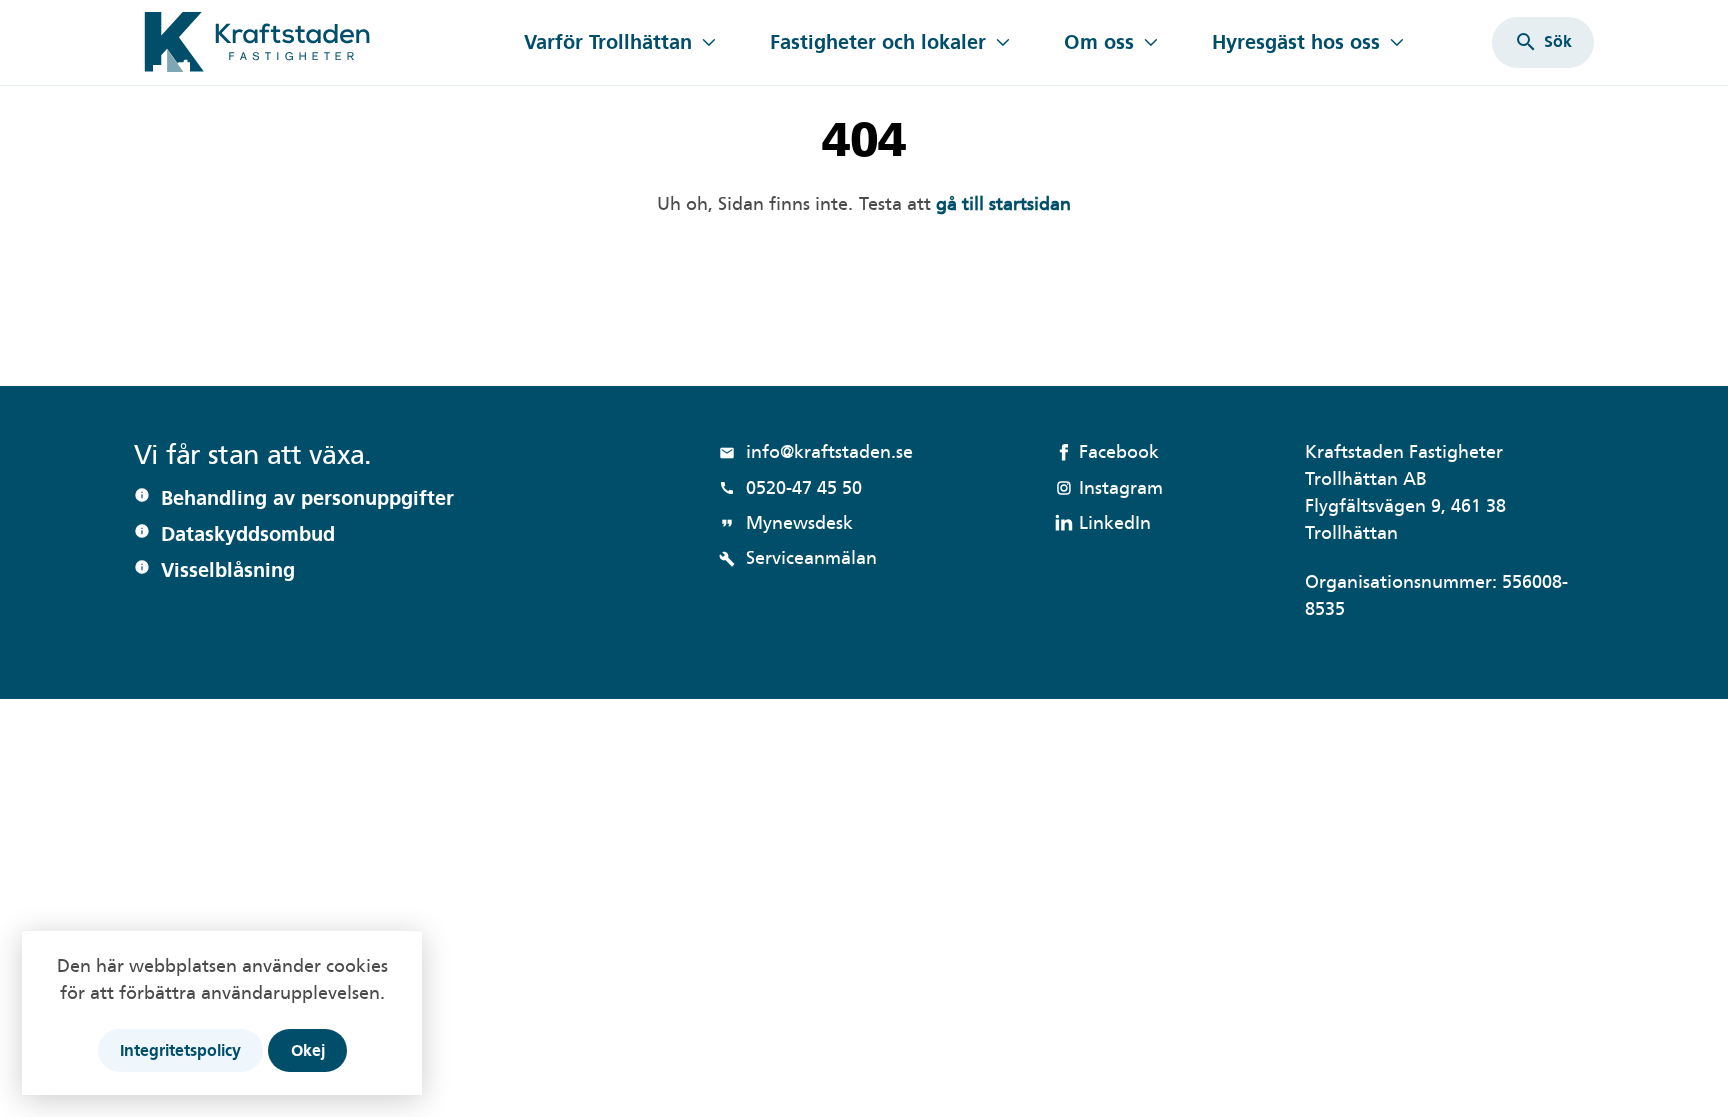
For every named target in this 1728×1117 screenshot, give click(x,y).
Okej (308, 1050)
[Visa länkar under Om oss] (1150, 42)
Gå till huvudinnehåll (222, 12)
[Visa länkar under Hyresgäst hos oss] (1396, 42)
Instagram (1121, 487)
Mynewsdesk (786, 522)
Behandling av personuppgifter (307, 498)
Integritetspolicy (180, 1050)
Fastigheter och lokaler (878, 42)
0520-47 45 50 (790, 487)
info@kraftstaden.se (816, 451)
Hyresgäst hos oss (1296, 42)
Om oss (1099, 42)
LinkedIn (1115, 522)
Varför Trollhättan (608, 42)
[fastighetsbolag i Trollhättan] (316, 42)
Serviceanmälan (798, 557)
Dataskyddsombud (248, 534)
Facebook (1119, 451)
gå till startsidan (965, 203)
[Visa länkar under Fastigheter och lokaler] (1002, 42)
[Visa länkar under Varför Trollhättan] (708, 42)
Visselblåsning (228, 570)
